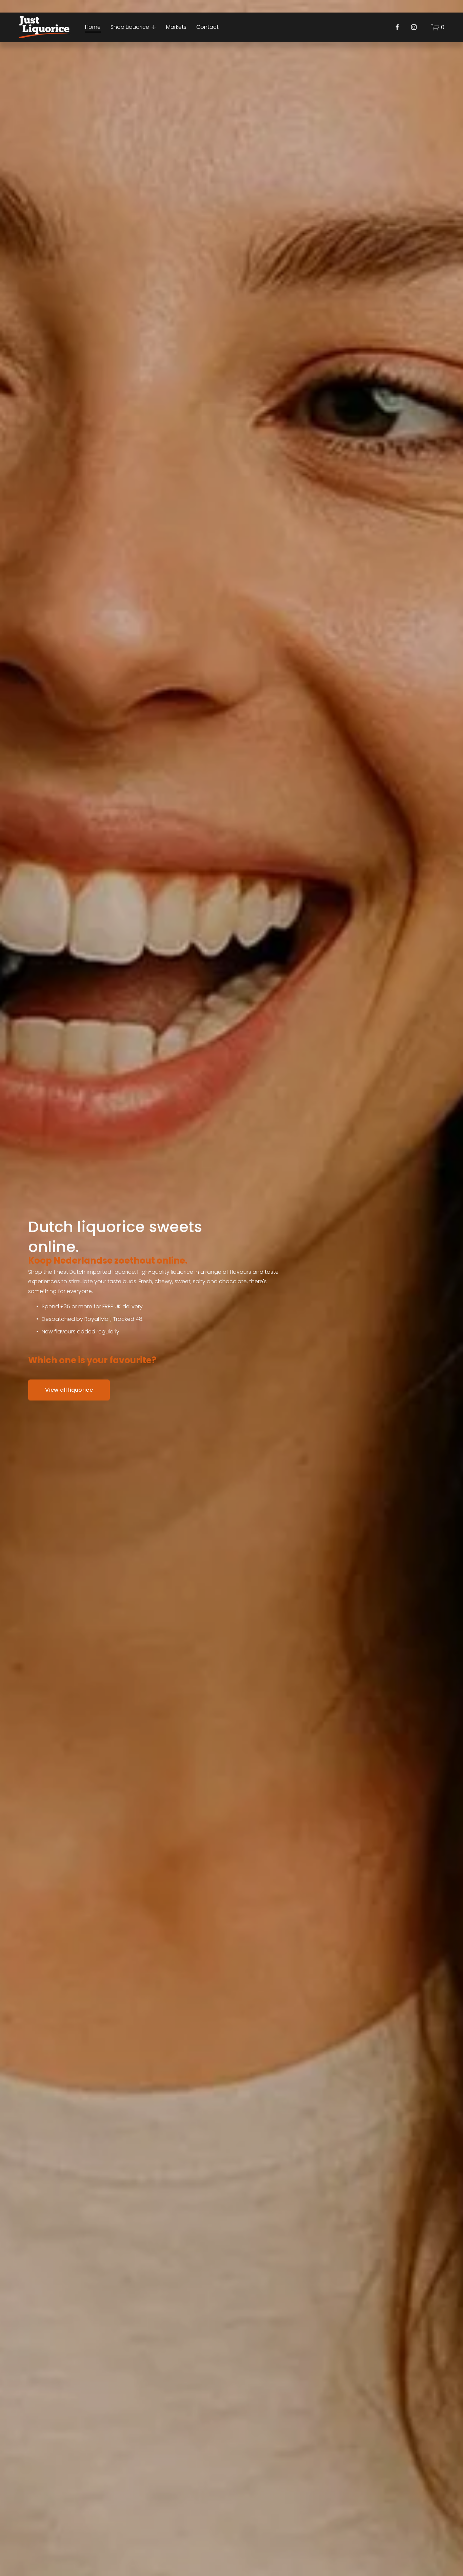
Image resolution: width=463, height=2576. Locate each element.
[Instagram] (414, 27)
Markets (176, 27)
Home (93, 27)
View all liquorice (69, 1390)
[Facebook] (397, 27)
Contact (207, 27)
